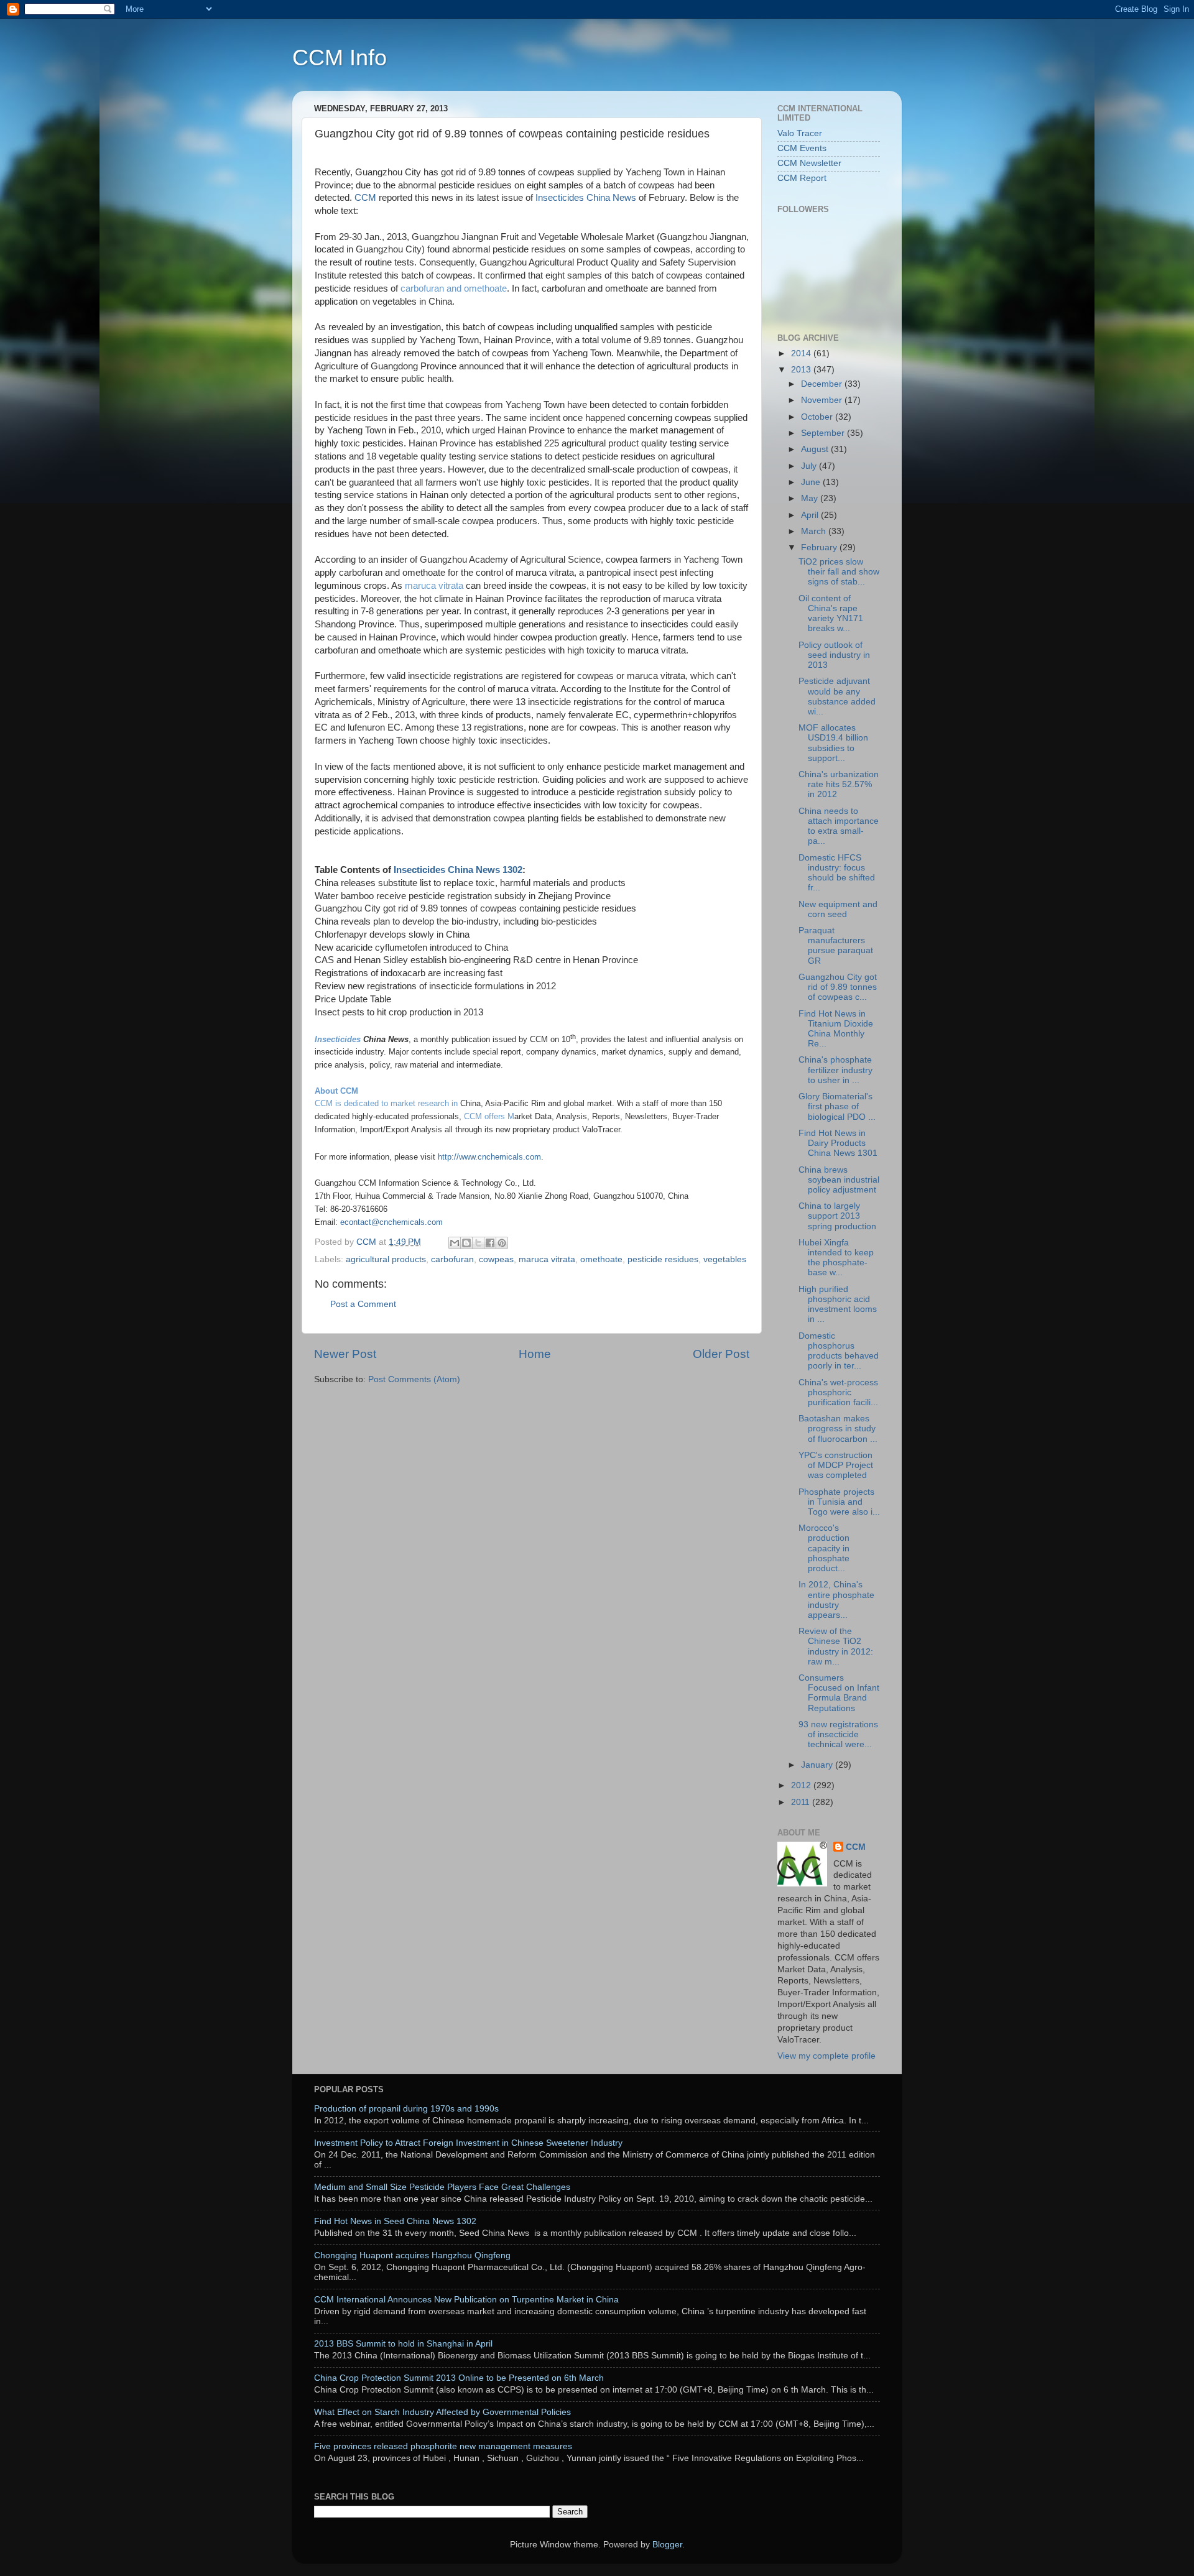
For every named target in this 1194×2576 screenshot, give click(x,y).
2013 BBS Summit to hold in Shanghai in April (403, 2344)
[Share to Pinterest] (502, 1243)
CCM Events (802, 148)
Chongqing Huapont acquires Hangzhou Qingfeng (412, 2255)
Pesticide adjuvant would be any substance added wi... (837, 696)
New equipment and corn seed (838, 909)
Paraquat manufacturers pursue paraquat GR (836, 946)
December (823, 384)
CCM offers (484, 1116)
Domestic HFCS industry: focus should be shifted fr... (837, 873)
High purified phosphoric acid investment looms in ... (838, 1304)
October (818, 417)
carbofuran (452, 1259)
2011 (802, 1802)
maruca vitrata (434, 586)
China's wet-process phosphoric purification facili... (838, 1392)
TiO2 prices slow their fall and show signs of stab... (839, 572)
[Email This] (455, 1243)
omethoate (601, 1259)
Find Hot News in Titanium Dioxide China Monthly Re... (836, 1029)
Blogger (667, 2545)
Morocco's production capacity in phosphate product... (824, 1548)
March (815, 531)
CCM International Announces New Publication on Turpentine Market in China (466, 2300)
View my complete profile (826, 2056)
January (818, 1765)
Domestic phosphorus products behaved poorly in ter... (839, 1351)
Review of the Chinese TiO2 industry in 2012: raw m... (836, 1646)
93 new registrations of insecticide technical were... (838, 1734)
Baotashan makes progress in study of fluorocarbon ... (838, 1429)
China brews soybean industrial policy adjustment (839, 1180)
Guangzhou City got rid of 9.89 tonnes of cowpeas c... (838, 987)
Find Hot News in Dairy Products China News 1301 (838, 1143)
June (812, 482)
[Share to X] (478, 1243)
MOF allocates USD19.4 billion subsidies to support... (833, 743)
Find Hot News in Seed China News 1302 (395, 2221)
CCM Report (802, 178)
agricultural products (386, 1259)
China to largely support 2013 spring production (837, 1216)
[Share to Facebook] (490, 1243)
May (811, 498)
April (811, 515)
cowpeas (496, 1259)
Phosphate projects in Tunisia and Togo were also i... (839, 1502)
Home (535, 1354)
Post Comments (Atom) (414, 1379)
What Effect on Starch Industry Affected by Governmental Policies (442, 2412)
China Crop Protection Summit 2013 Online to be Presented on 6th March (459, 2378)
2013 (802, 370)
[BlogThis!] (466, 1243)
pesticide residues (663, 1259)
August (816, 449)
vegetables (725, 1259)
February (820, 547)
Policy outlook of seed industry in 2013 (834, 655)
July (810, 466)
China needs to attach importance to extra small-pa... (839, 826)
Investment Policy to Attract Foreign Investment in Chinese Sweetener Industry (468, 2143)
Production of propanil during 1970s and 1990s (406, 2109)
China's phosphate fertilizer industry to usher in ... (835, 1070)
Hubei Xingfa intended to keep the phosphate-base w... (836, 1258)
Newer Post (345, 1354)
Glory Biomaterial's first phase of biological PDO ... (837, 1106)
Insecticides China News (586, 198)
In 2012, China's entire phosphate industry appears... (836, 1600)
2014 (802, 353)
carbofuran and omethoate (452, 289)
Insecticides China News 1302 (458, 870)
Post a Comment (363, 1304)
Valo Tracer (800, 133)
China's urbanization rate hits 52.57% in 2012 (839, 784)
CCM (365, 198)
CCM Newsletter (809, 163)
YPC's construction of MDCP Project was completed (836, 1465)
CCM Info (340, 58)
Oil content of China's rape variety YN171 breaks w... (831, 614)
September (824, 433)
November (823, 400)
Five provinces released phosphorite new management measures (443, 2446)
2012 (802, 1785)
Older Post (721, 1354)
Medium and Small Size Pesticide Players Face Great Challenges (442, 2187)
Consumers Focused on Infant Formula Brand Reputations (839, 1693)
